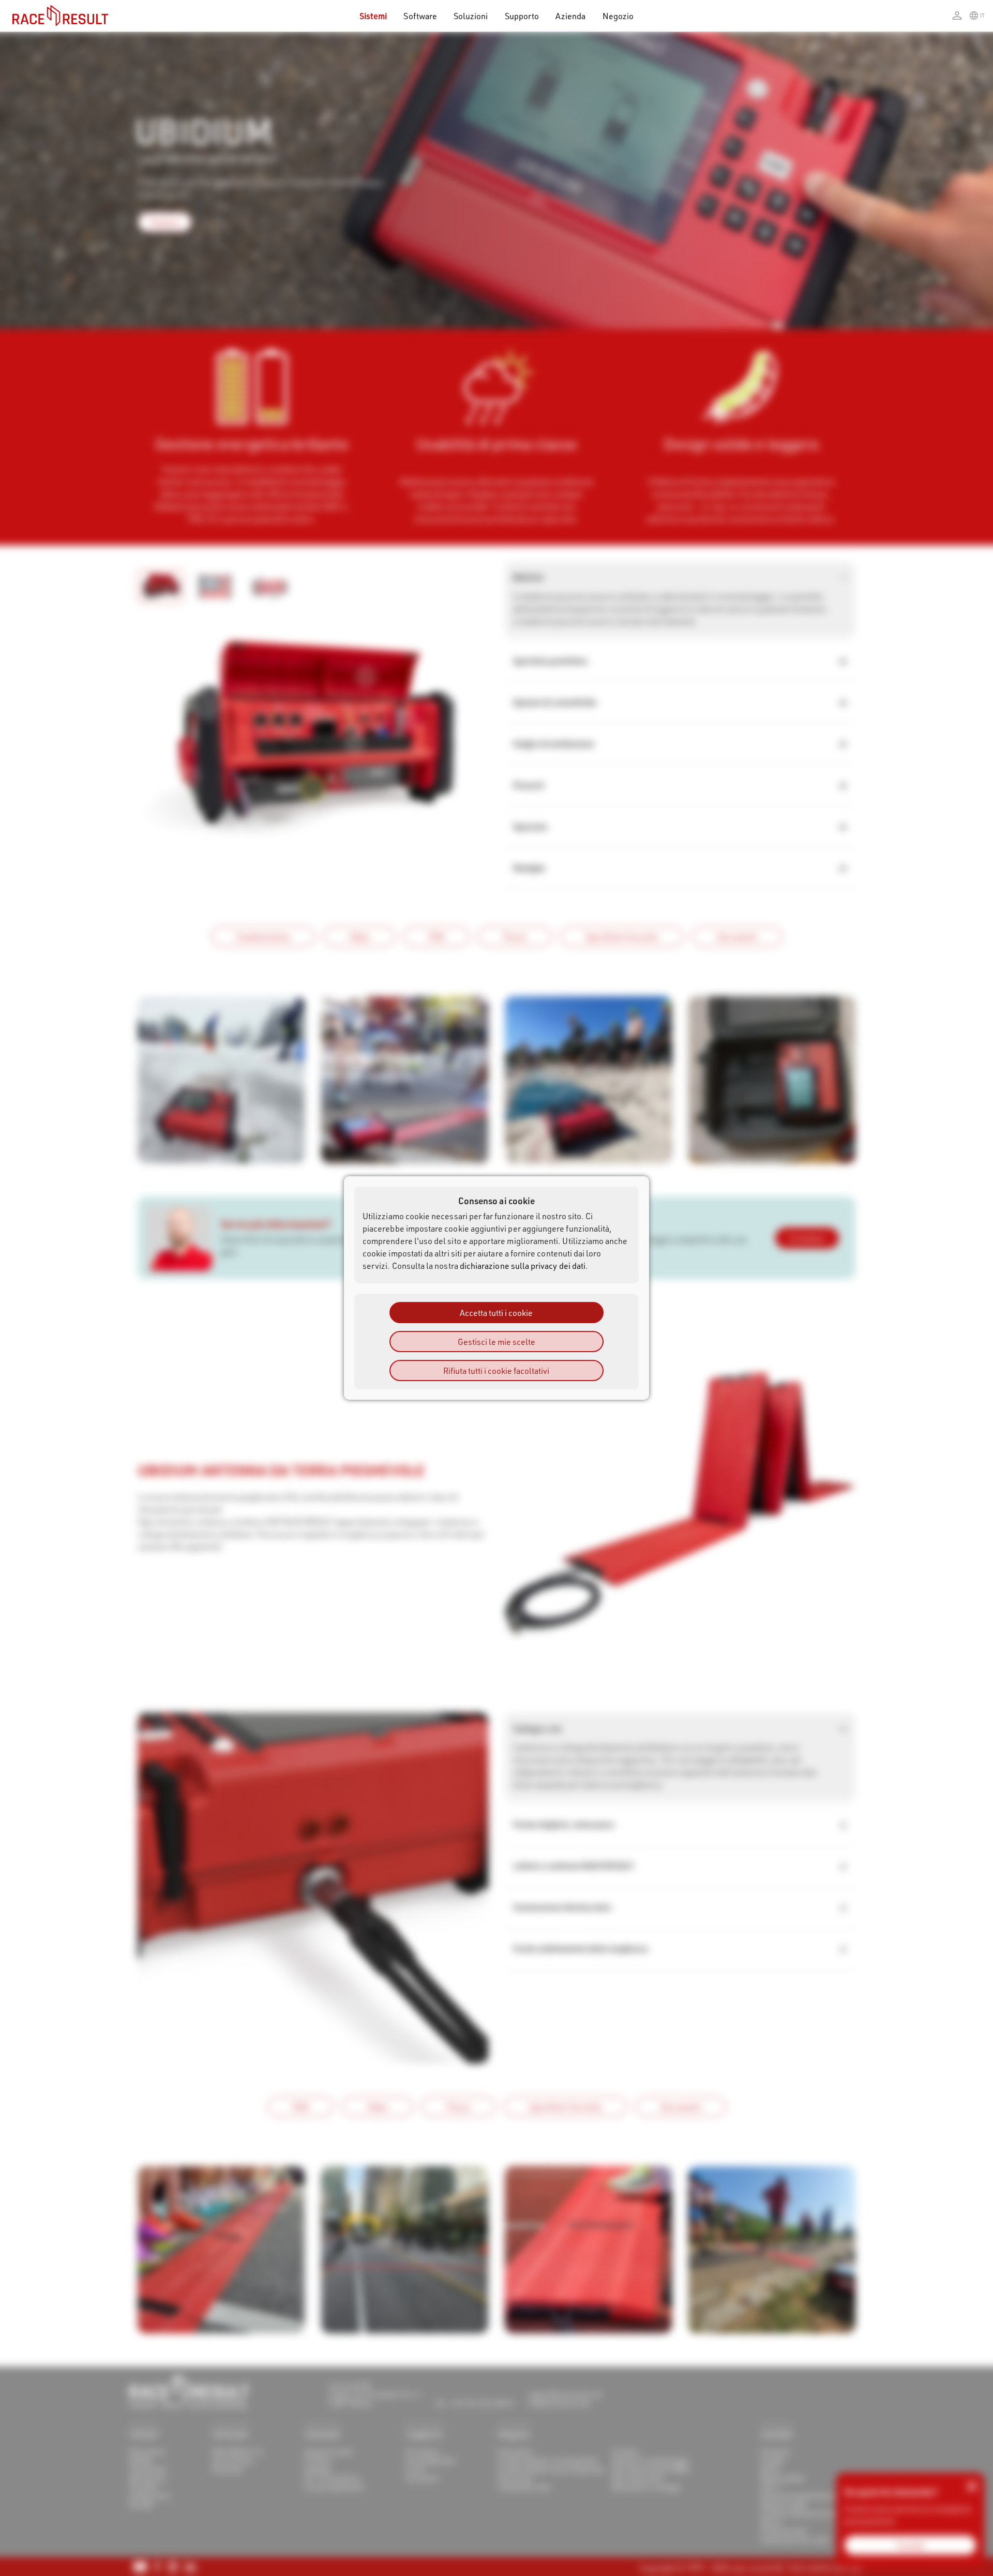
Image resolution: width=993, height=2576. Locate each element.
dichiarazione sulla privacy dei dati (523, 1265)
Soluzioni (471, 16)
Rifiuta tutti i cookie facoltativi (496, 1371)
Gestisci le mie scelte (496, 1342)
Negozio (618, 16)
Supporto (522, 16)
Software (420, 16)
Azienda (570, 16)
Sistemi (373, 16)
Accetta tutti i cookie (496, 1313)
